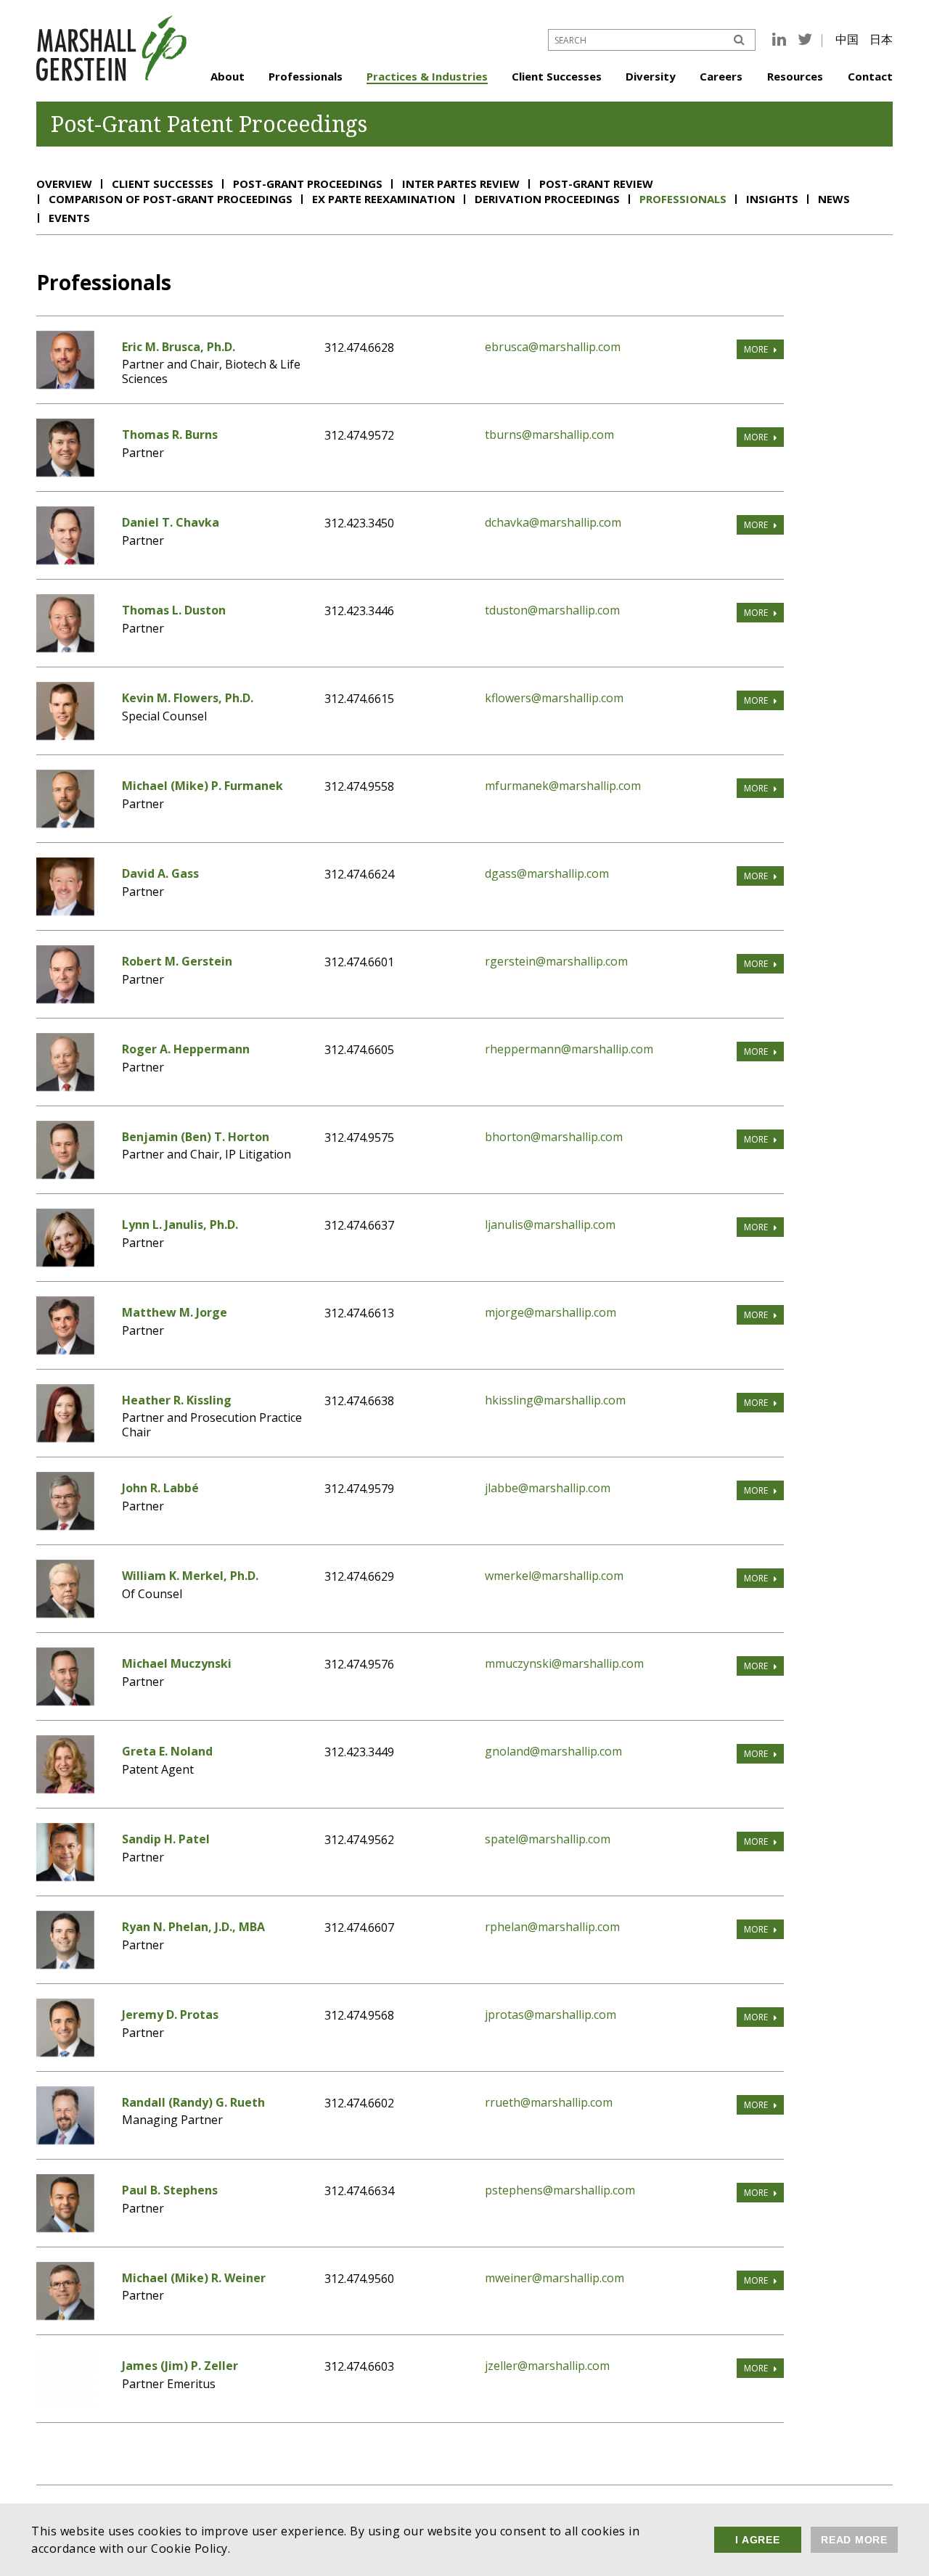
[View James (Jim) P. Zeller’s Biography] (65, 2403)
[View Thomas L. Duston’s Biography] (65, 648)
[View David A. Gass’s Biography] (65, 911)
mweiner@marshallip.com (554, 2278)
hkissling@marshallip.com (555, 1400)
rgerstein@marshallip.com (556, 961)
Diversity (651, 76)
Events (69, 218)
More (756, 349)
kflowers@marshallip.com (554, 698)
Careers (721, 76)
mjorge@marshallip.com (551, 1312)
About (228, 76)
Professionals (306, 76)
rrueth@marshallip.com (549, 2102)
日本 (881, 39)
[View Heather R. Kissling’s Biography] (65, 1438)
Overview (64, 184)
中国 (847, 39)
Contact (870, 76)
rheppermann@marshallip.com (569, 1049)
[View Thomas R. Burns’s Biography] (65, 472)
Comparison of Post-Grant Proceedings (171, 199)
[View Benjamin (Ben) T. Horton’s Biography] (65, 1174)
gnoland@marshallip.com (553, 1751)
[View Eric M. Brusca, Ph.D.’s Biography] (65, 384)
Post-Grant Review (596, 184)
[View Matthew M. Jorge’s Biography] (65, 1350)
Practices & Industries (427, 76)
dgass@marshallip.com (547, 873)
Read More (854, 2540)
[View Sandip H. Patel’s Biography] (65, 1877)
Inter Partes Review (461, 184)
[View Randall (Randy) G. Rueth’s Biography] (65, 2140)
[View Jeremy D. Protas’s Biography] (65, 2052)
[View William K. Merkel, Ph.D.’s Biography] (65, 1613)
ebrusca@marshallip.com (553, 347)
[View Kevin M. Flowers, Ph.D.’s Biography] (65, 736)
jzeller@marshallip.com (547, 2366)
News (834, 199)
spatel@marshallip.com (548, 1839)
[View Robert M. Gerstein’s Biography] (65, 999)
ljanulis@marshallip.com (550, 1225)
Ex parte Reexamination (384, 199)
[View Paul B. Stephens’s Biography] (65, 2228)
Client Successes (557, 76)
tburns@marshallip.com (549, 435)
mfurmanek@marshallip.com (563, 786)
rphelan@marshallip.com (552, 1927)
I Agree (757, 2540)
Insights (772, 199)
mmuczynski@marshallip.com (564, 1663)
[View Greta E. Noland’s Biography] (65, 1789)
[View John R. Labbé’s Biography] (65, 1526)
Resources (795, 76)
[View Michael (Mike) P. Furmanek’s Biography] (65, 823)
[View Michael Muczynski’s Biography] (65, 1701)
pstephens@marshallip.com (560, 2190)
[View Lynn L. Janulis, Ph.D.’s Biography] (65, 1262)
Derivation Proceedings (547, 199)
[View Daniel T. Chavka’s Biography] (65, 560)
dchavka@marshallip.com (553, 522)
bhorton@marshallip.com (554, 1137)
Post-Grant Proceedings (308, 184)
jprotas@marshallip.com (551, 2015)
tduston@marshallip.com (552, 610)
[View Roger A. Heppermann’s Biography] (65, 1087)
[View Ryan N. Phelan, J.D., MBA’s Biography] (65, 1964)
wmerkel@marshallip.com (554, 1576)
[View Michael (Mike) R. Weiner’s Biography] (65, 2316)
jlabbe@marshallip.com (548, 1488)
